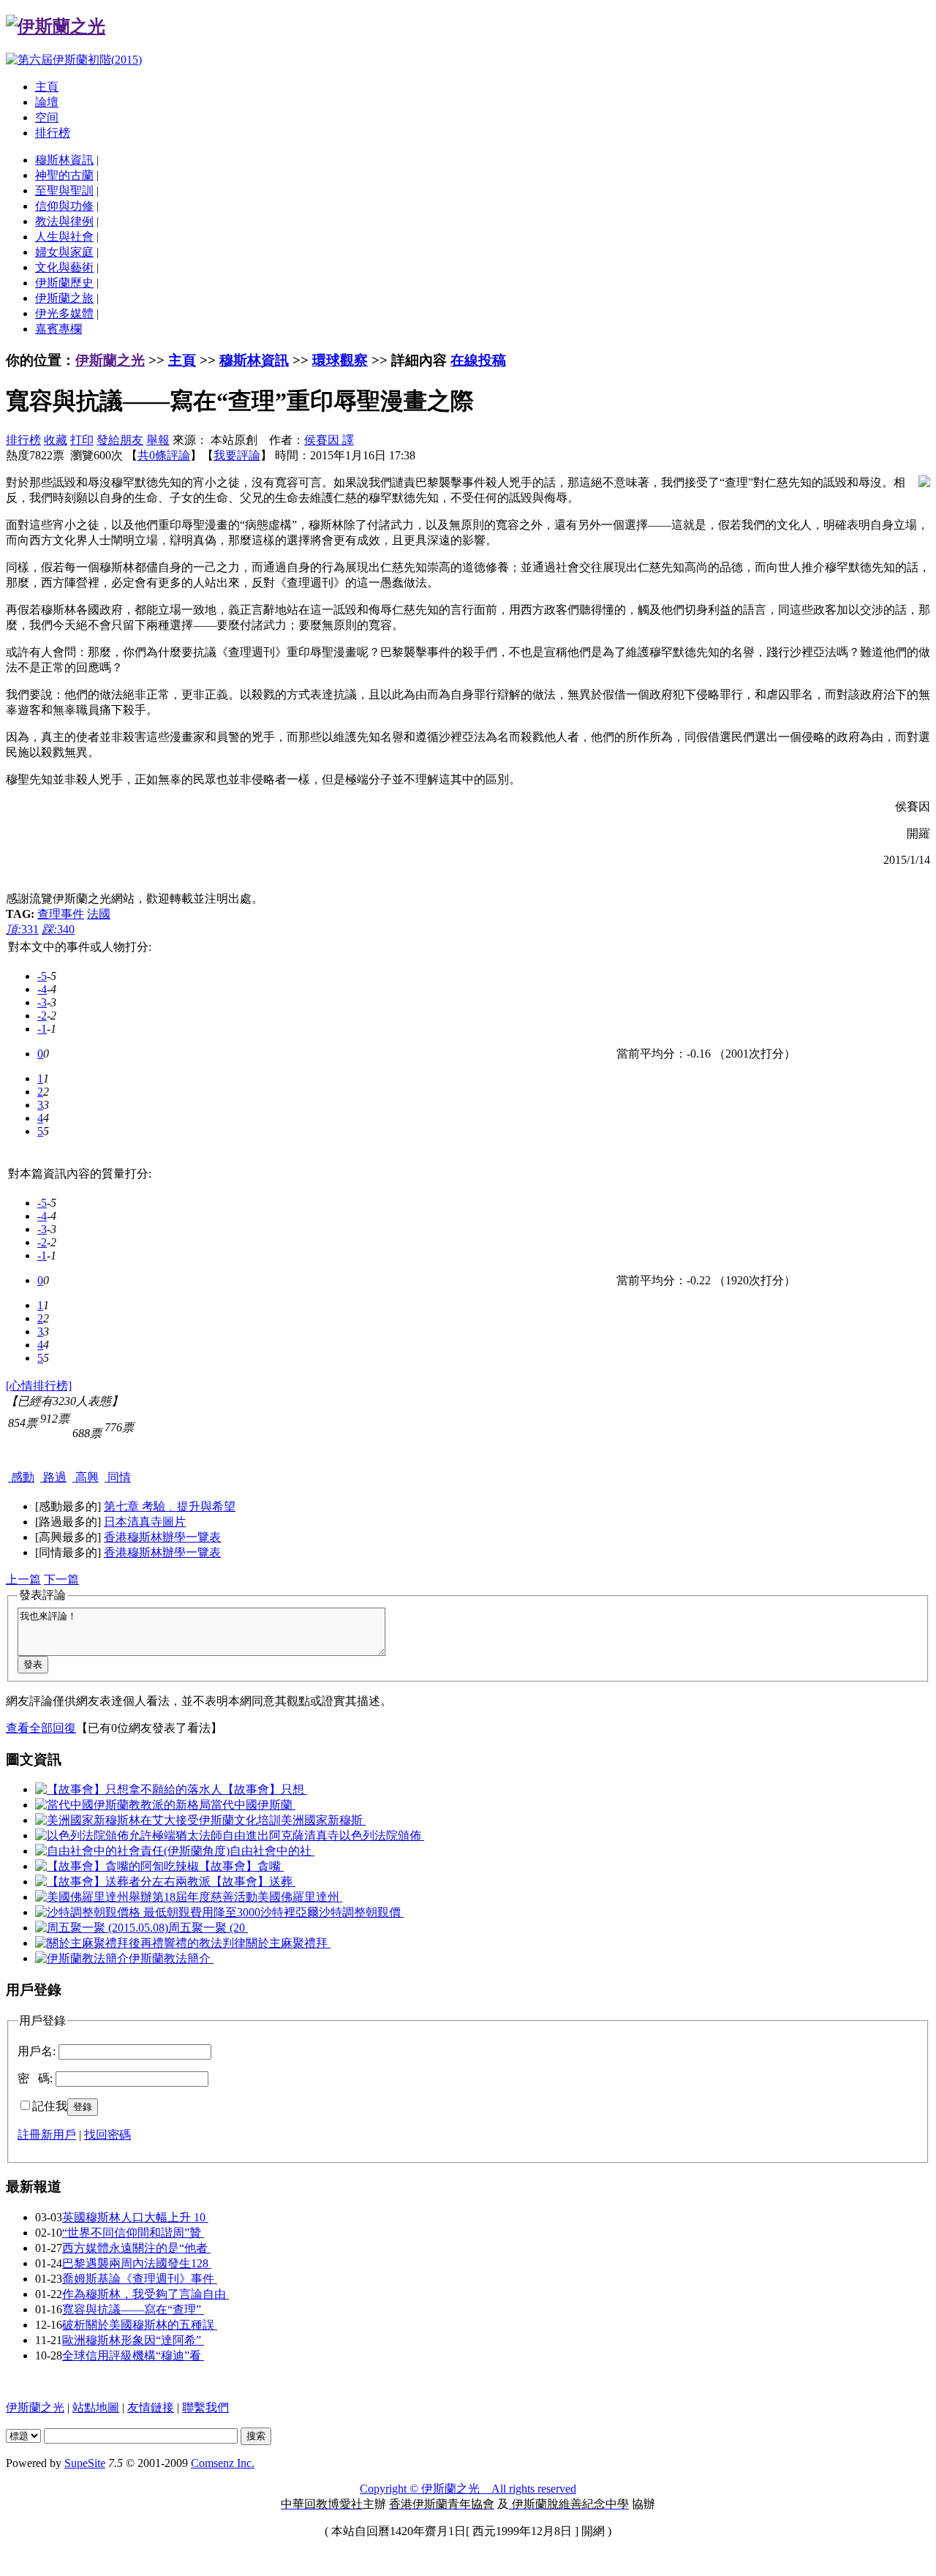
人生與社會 (64, 237)
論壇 (47, 102)
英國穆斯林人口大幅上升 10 (135, 2217)
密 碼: (35, 2078)
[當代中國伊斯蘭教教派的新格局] (123, 1805)
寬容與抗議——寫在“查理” (133, 2309)
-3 (42, 1002)
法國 (99, 914)
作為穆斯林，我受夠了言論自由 (146, 2294)
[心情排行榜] (39, 1386)
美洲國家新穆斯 (323, 1820)
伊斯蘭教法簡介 (171, 1958)
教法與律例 (64, 221)
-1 (42, 1029)
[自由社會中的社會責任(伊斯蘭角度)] (132, 1851)
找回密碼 (107, 2135)
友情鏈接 (151, 2407)
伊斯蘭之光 (110, 360)
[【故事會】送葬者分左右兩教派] (123, 1882)
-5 (42, 976)
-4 (42, 989)
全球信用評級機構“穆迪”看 (133, 2355)
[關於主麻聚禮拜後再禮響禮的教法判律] (140, 1943)
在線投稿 (478, 360)
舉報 (158, 440)
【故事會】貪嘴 (241, 1866)
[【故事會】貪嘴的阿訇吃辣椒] (117, 1866)
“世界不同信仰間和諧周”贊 (133, 2233)
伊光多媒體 (64, 313)
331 (22, 929)
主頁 (47, 87)
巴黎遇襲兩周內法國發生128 (137, 2263)
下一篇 (61, 1579)
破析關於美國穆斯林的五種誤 (140, 2325)
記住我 (50, 2106)
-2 (42, 1016)
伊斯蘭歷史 (64, 283)
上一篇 (23, 1579)
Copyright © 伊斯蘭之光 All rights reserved (468, 2489)
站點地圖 (96, 2407)
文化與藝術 (64, 267)
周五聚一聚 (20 (208, 1928)
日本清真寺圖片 (145, 1522)
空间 (47, 117)
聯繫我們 (205, 2407)
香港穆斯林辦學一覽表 (162, 1537)
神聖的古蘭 (64, 175)
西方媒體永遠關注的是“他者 (136, 2248)
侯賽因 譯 (329, 440)
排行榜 (53, 133)
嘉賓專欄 (58, 329)
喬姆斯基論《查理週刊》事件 (140, 2279)
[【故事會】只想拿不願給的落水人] (129, 1789)
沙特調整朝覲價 (361, 1912)
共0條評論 (164, 455)
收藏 (56, 440)
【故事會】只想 (265, 1789)
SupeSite (85, 2463)
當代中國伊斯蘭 (253, 1805)
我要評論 (237, 455)
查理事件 (61, 914)
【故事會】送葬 (253, 1882)
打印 (82, 440)
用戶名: (37, 2051)
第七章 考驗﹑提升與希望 (170, 1506)
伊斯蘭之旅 (64, 298)
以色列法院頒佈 (382, 1835)
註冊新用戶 (47, 2135)
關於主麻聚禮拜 (288, 1943)
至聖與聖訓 (64, 191)
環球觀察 (340, 360)
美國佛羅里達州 (300, 1897)
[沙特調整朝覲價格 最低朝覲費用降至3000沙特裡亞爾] (177, 1912)
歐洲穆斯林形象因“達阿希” (133, 2340)
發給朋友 (120, 440)
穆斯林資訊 (64, 160)
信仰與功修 (64, 206)
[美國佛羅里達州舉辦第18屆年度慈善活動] (146, 1897)
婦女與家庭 (64, 252)
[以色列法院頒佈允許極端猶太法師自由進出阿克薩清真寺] (187, 1835)
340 (58, 929)
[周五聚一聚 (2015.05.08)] (102, 1928)
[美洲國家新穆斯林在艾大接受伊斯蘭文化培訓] (158, 1820)
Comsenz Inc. (223, 2463)
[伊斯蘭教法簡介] (82, 1958)
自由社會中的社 (272, 1851)
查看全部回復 (41, 1728)
